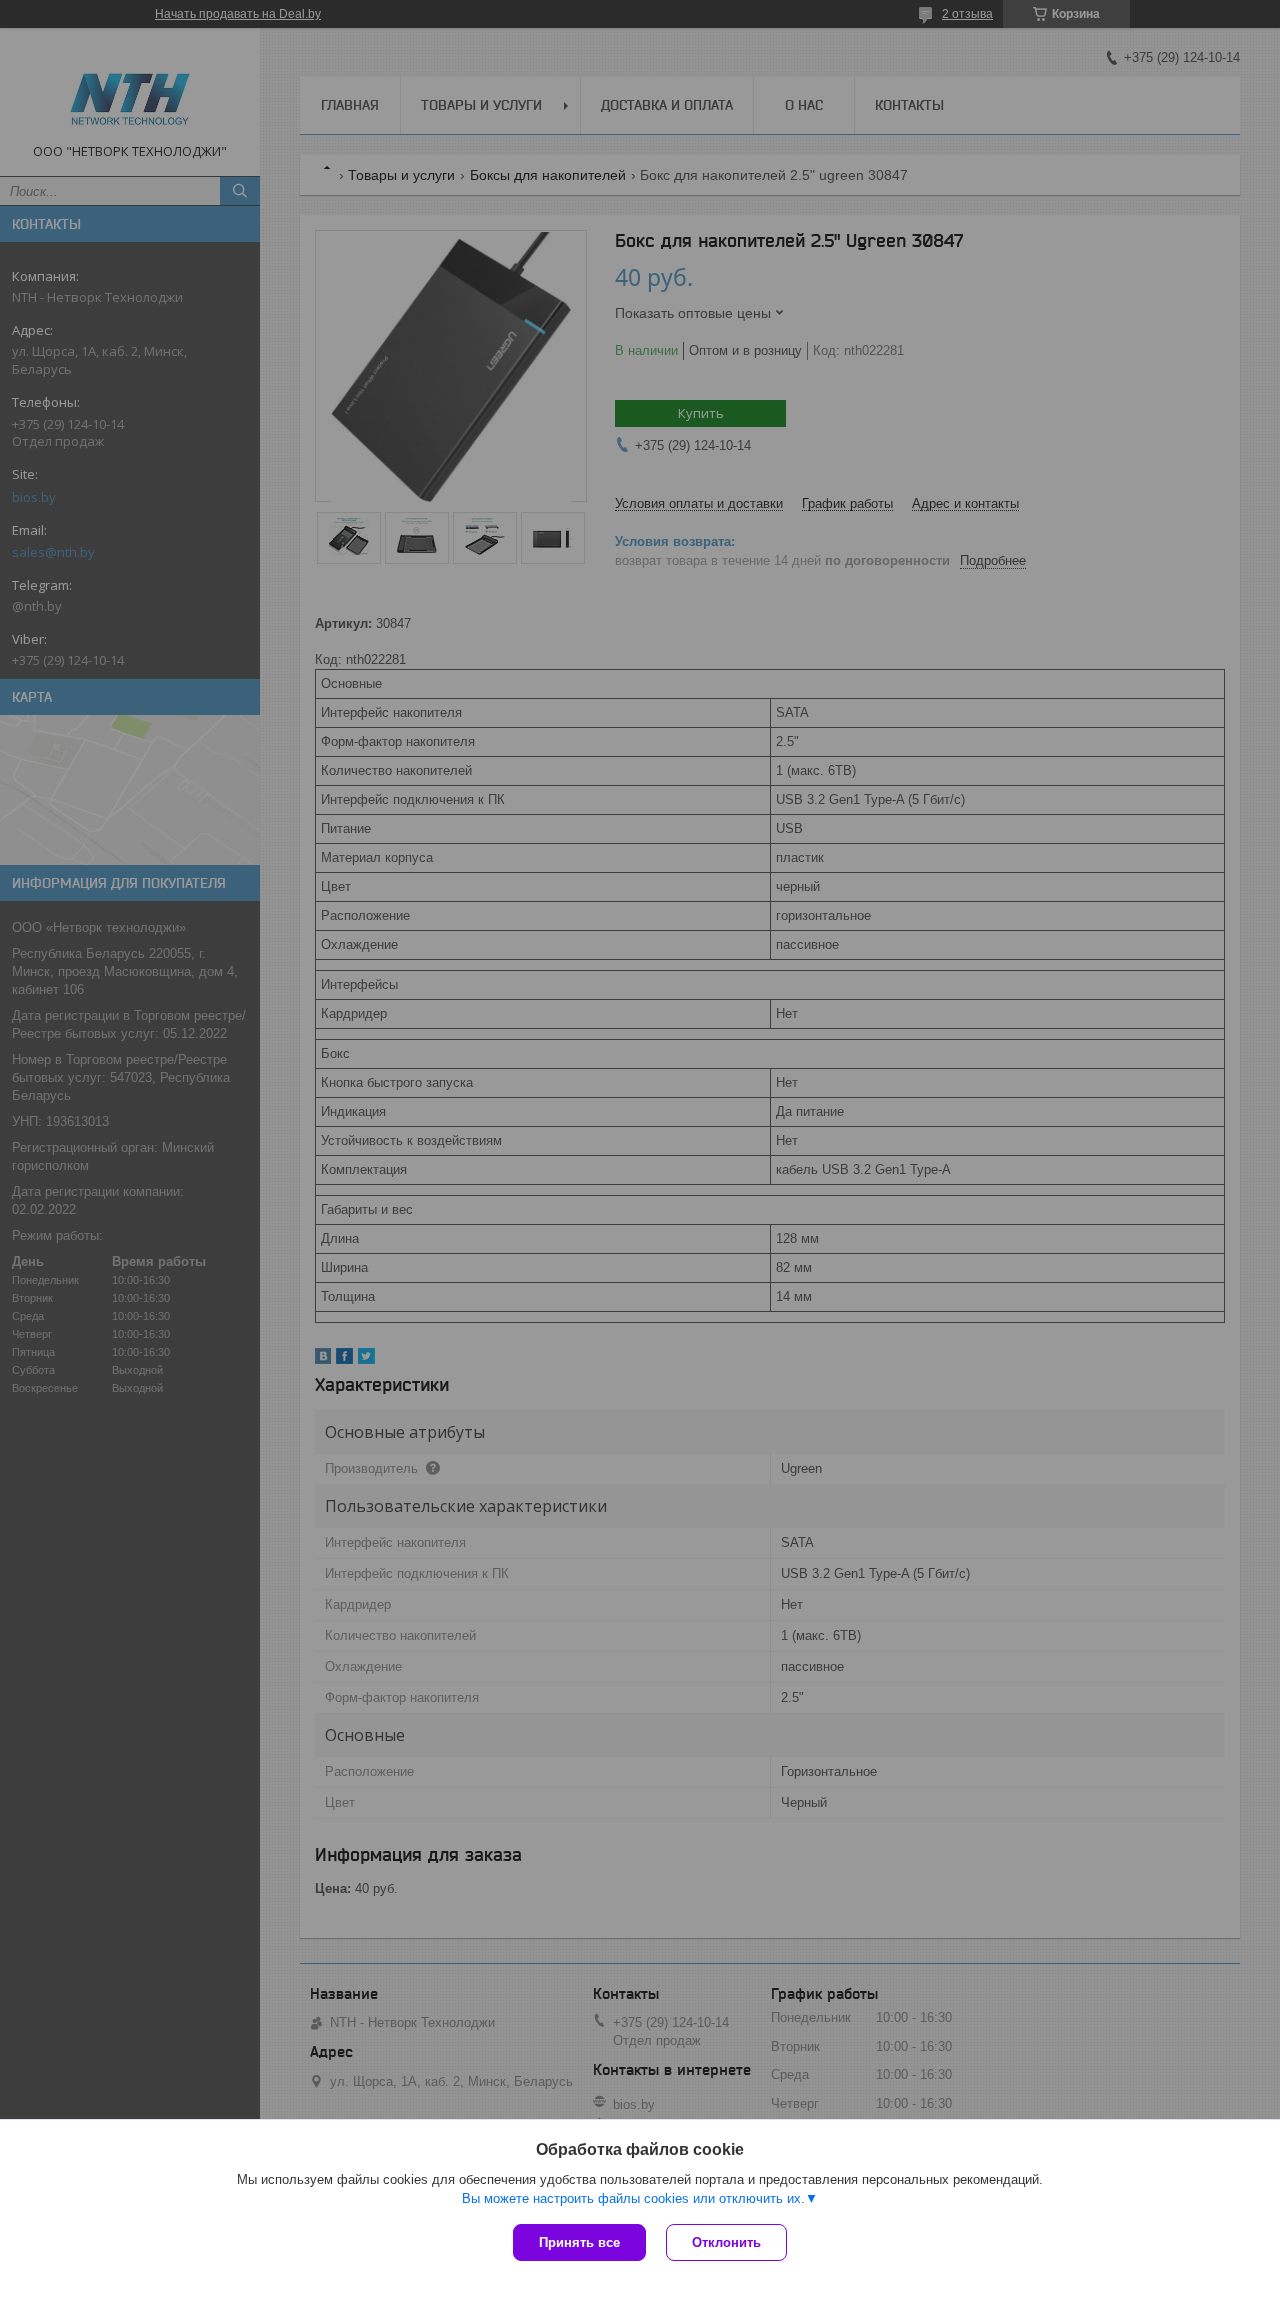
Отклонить (726, 2242)
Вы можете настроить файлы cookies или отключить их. (633, 2198)
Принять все (579, 2242)
